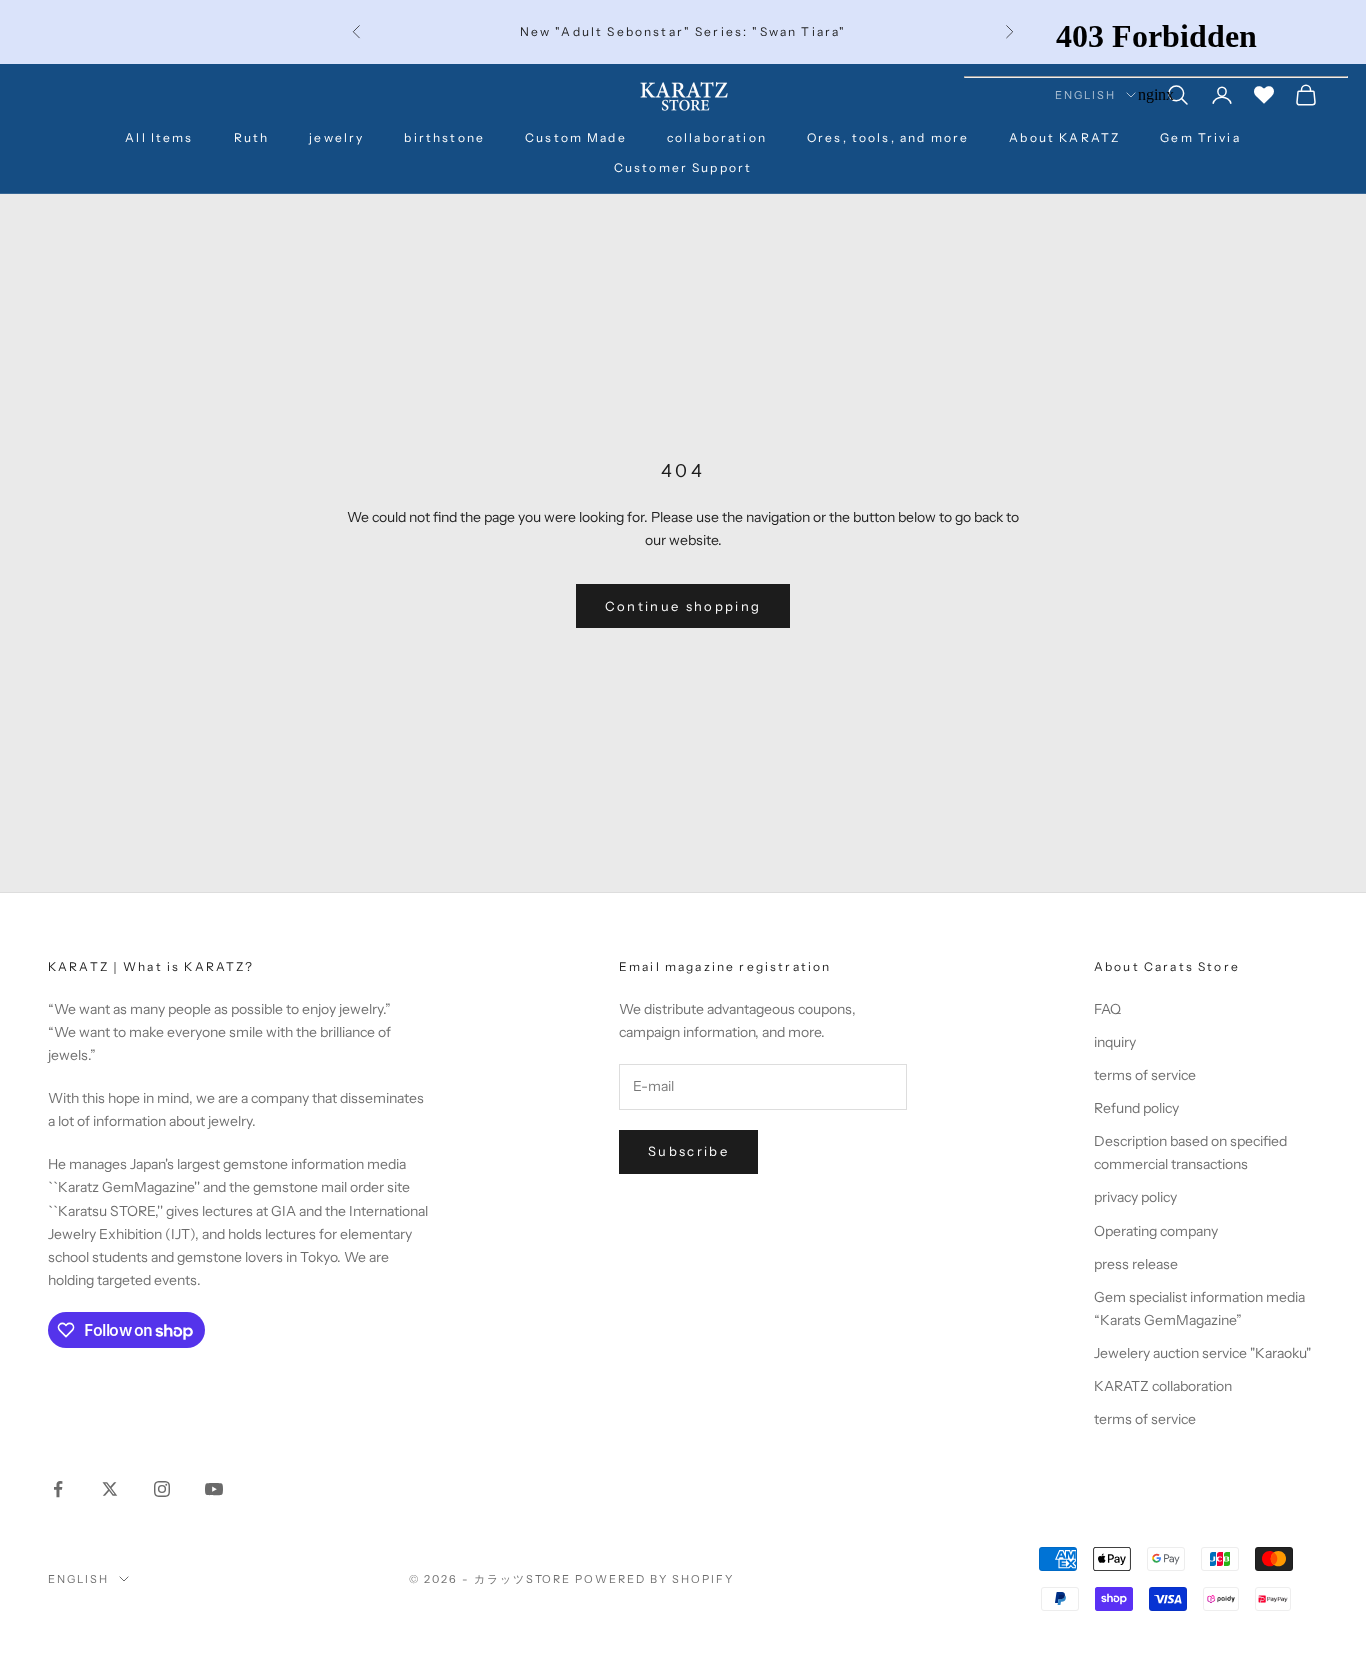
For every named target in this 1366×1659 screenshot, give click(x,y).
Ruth (252, 137)
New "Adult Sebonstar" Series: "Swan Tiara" (683, 31)
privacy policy (1135, 1197)
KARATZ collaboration (1163, 1386)
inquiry (1115, 1042)
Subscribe (688, 1151)
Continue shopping (683, 606)
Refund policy (1136, 1108)
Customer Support (683, 167)
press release (1136, 1264)
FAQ (1107, 1009)
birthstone (444, 137)
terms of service (1145, 1075)
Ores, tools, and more (888, 137)
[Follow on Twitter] (110, 1489)
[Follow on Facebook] (58, 1489)
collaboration (717, 137)
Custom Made (576, 137)
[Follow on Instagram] (162, 1489)
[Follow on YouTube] (214, 1489)
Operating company (1156, 1231)
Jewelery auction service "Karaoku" (1202, 1353)
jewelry (336, 137)
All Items (159, 137)
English (78, 1579)
